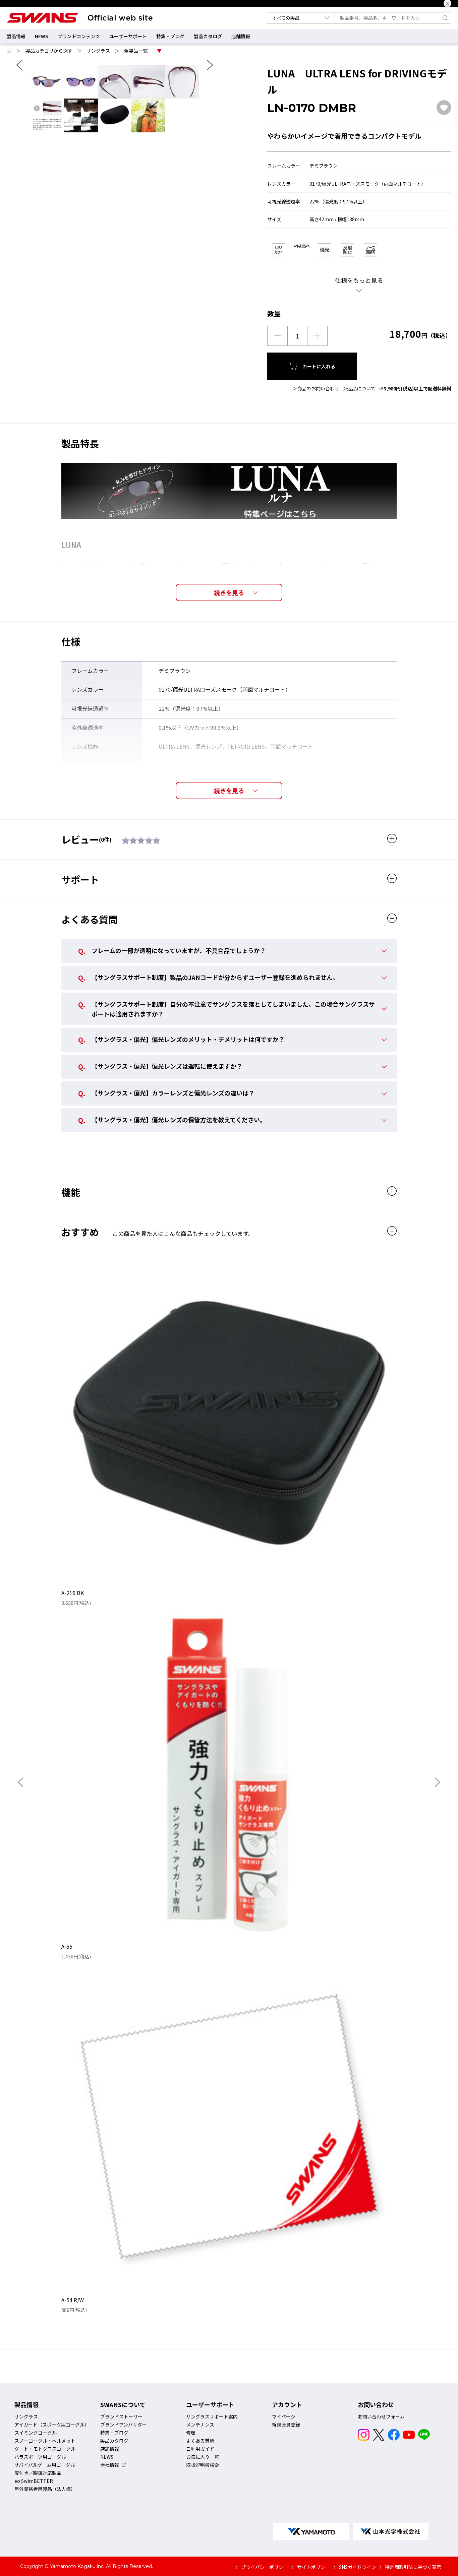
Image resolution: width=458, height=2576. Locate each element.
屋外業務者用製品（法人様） (45, 2489)
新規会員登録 (286, 2425)
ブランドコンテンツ (79, 36)
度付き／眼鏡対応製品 (38, 2473)
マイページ (284, 2416)
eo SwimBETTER (34, 2481)
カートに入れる (319, 366)
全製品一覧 (136, 51)
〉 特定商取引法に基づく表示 (410, 2567)
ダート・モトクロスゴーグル (45, 2449)
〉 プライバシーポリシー (262, 2567)
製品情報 (16, 36)
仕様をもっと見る (359, 280)
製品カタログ (208, 36)
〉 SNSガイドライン (355, 2567)
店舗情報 (241, 36)
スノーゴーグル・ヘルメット (45, 2441)
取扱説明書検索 (203, 2465)
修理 (191, 2433)
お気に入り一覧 (203, 2457)
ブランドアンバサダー (124, 2425)
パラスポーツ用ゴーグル (40, 2457)
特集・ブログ (170, 36)
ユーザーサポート (128, 36)
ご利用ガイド (200, 2449)
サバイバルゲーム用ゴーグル (45, 2465)
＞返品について (359, 388)
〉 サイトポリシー (311, 2567)
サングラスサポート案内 (212, 2416)
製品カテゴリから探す (49, 51)
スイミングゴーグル (36, 2433)
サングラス (98, 51)
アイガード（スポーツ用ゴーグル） (52, 2425)
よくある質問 (200, 2441)
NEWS (42, 36)
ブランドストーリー (121, 2416)
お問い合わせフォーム (381, 2416)
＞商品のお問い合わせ (316, 388)
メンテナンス (200, 2425)
